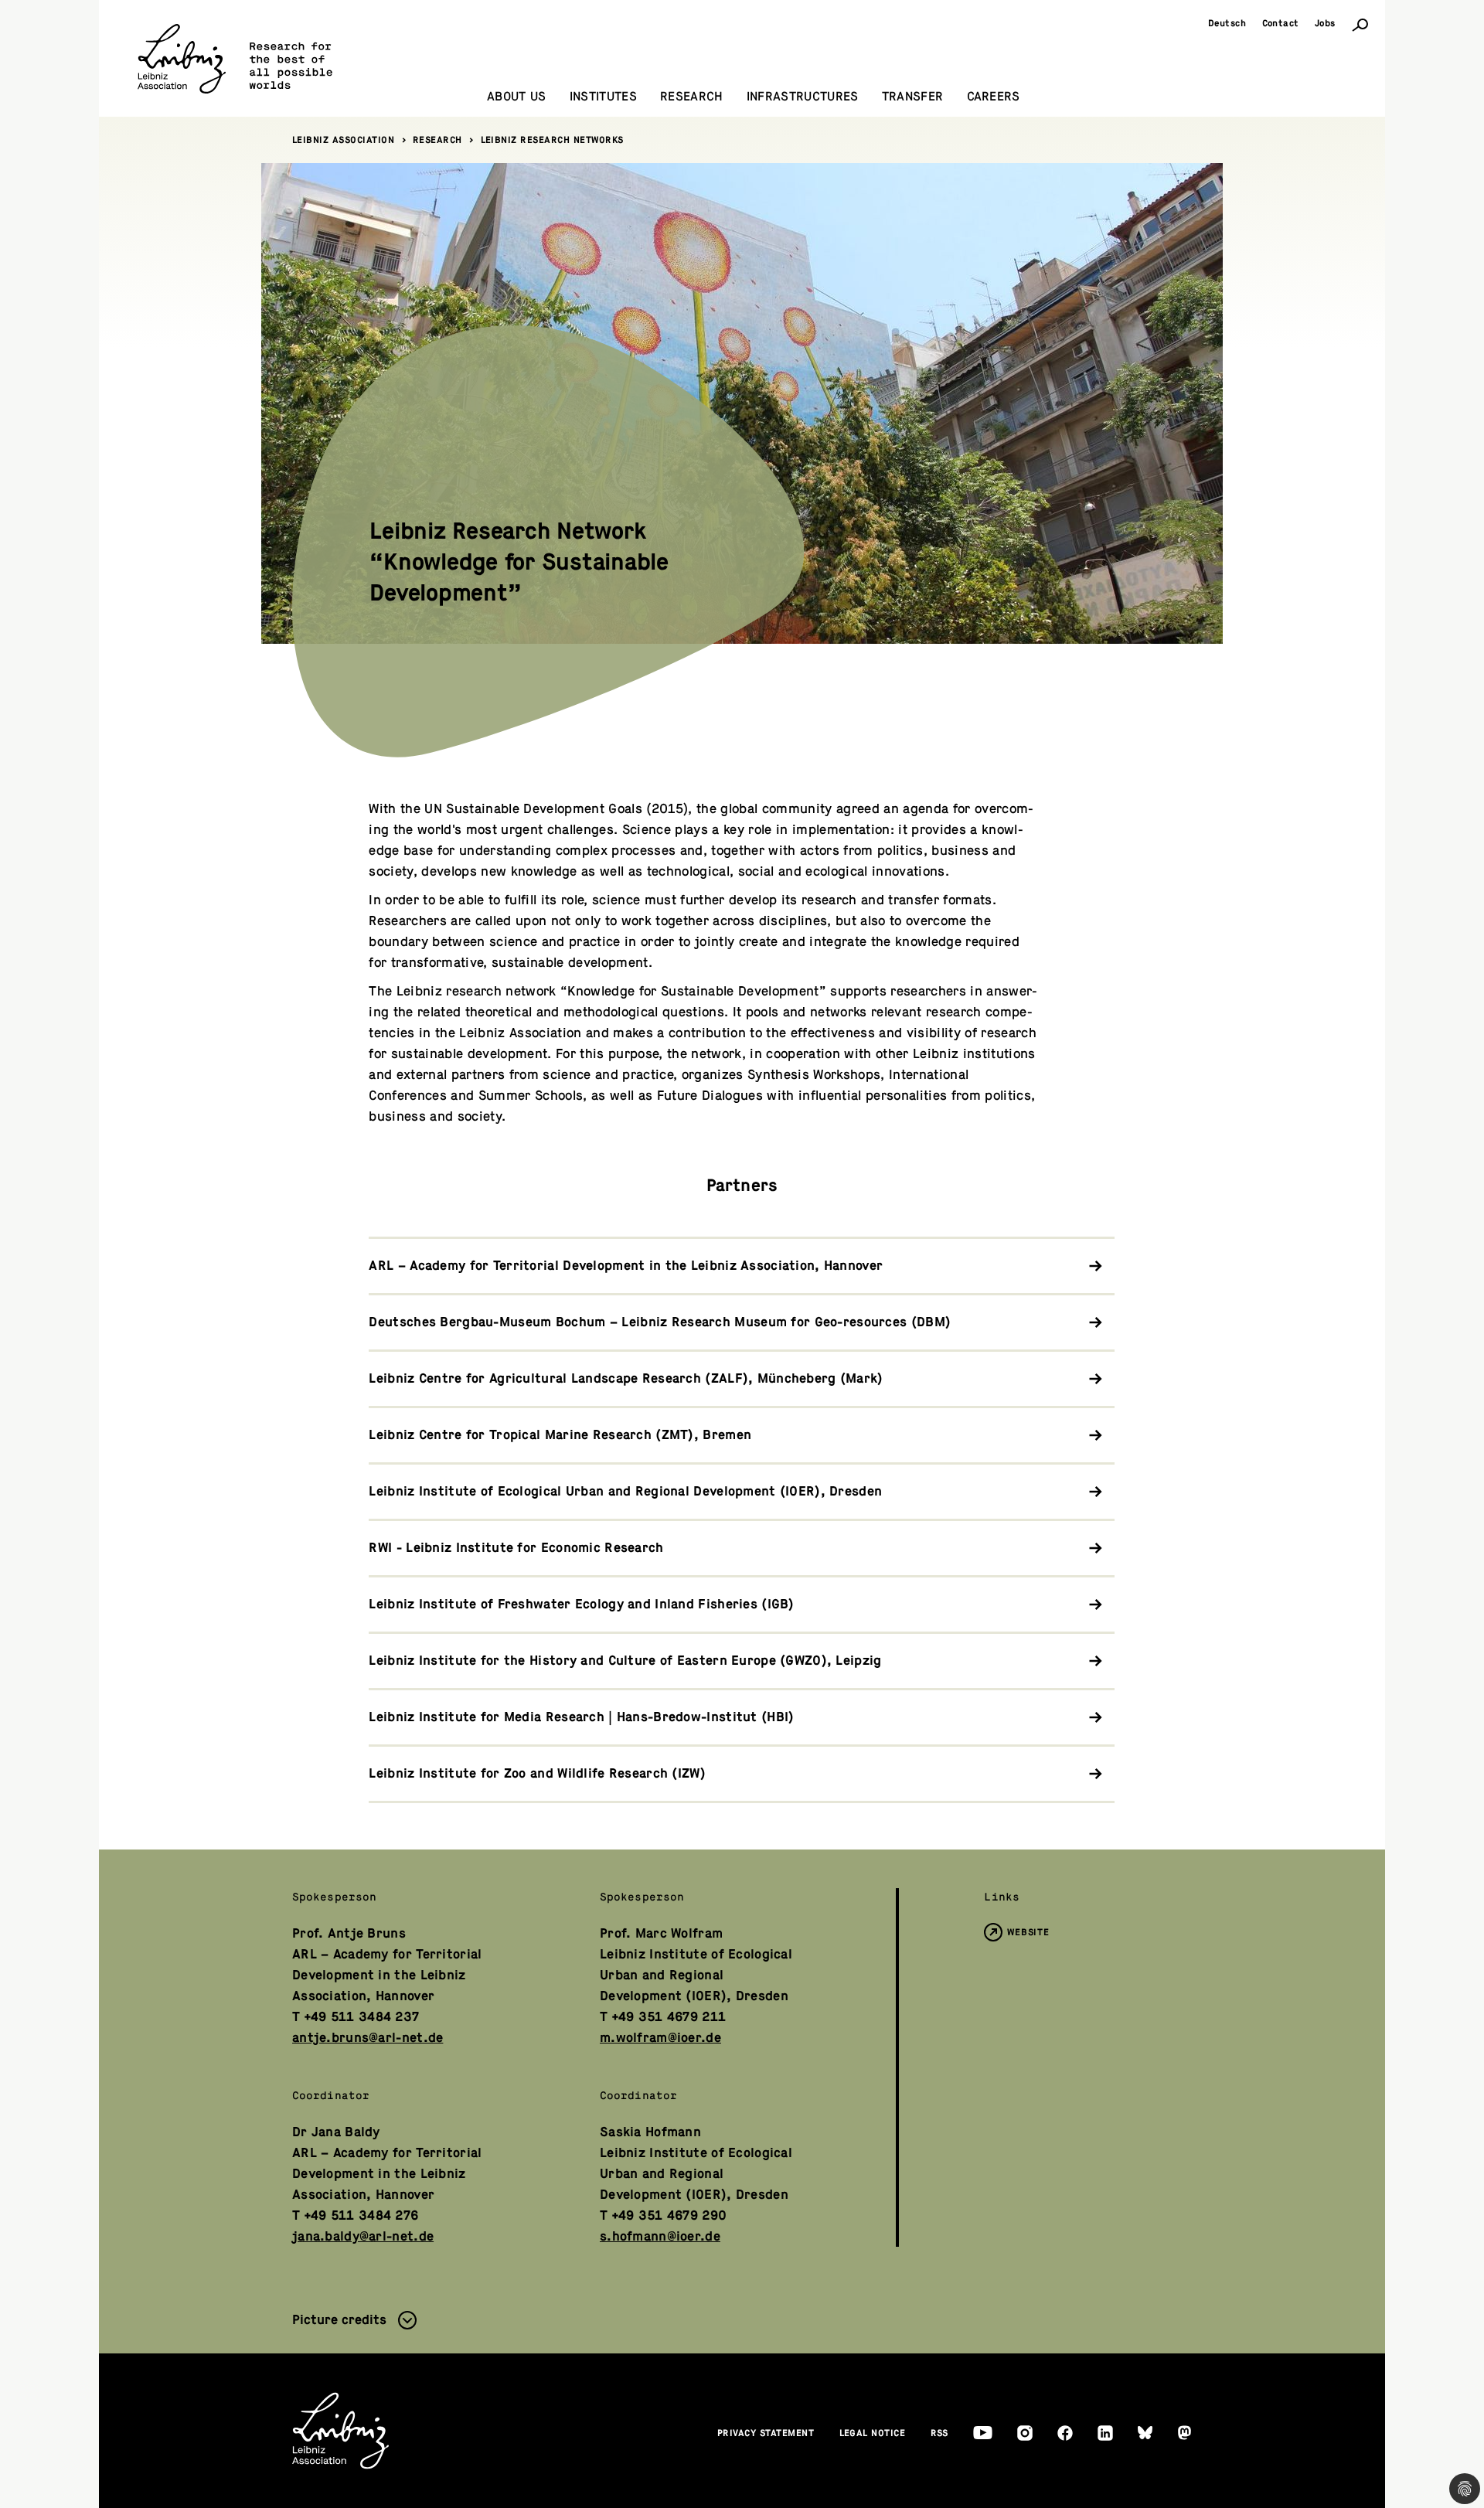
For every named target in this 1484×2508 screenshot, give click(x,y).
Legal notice (873, 2433)
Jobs (1325, 23)
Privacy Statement (766, 2433)
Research (437, 140)
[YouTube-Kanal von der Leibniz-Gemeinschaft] (983, 2433)
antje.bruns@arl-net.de (368, 2038)
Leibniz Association (344, 140)
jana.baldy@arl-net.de (363, 2236)
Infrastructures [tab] (803, 97)
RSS (940, 2433)
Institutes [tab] (603, 97)
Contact (1281, 23)
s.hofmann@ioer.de (660, 2236)
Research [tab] (692, 97)
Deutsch (1227, 23)
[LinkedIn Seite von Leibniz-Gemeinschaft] (1105, 2433)
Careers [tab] (994, 97)
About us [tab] (517, 97)
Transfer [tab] (913, 97)
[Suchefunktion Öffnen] (1360, 24)
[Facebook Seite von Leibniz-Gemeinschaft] (1065, 2433)
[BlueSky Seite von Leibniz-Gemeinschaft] (1145, 2433)
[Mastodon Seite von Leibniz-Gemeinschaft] (1184, 2433)
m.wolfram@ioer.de (660, 2038)
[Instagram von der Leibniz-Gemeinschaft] (1025, 2433)
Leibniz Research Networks (553, 140)
